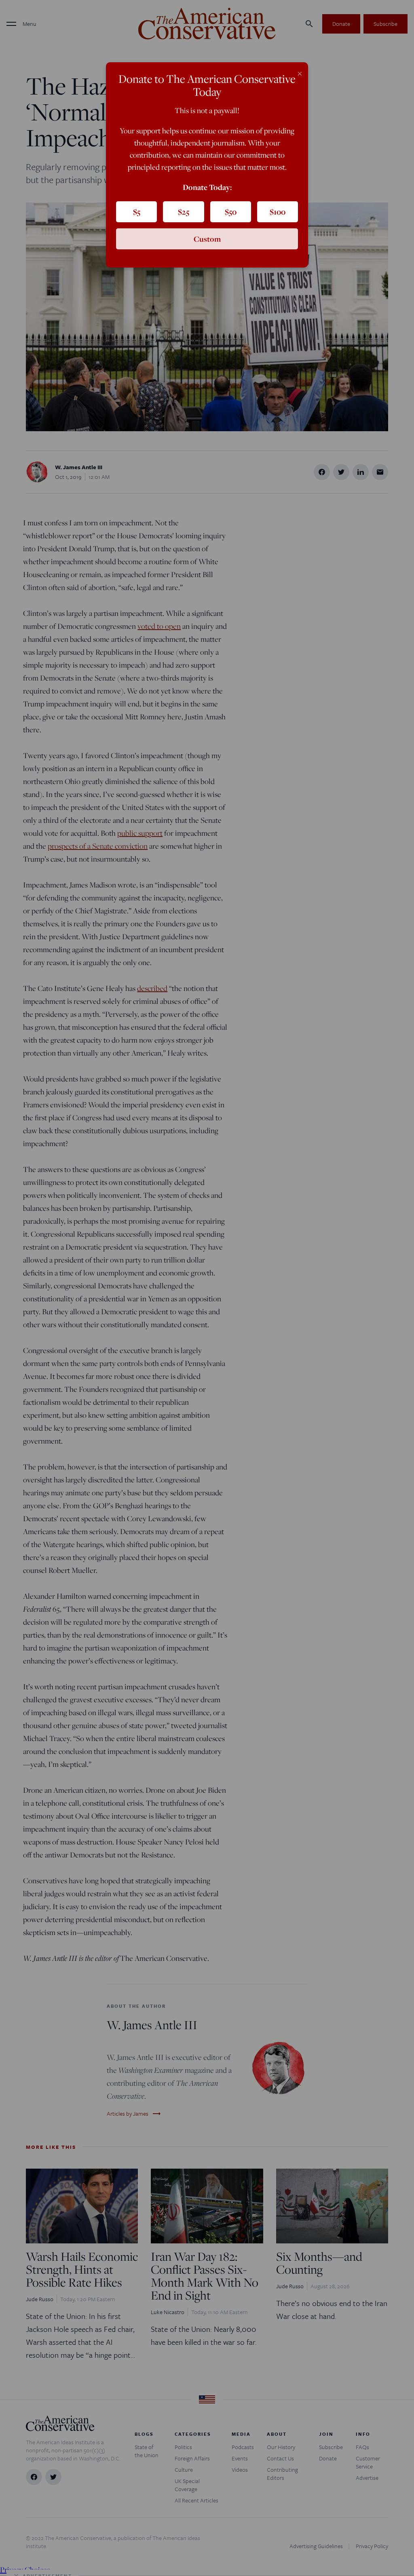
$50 (231, 212)
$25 (184, 212)
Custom (207, 239)
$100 (278, 212)
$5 (137, 212)
